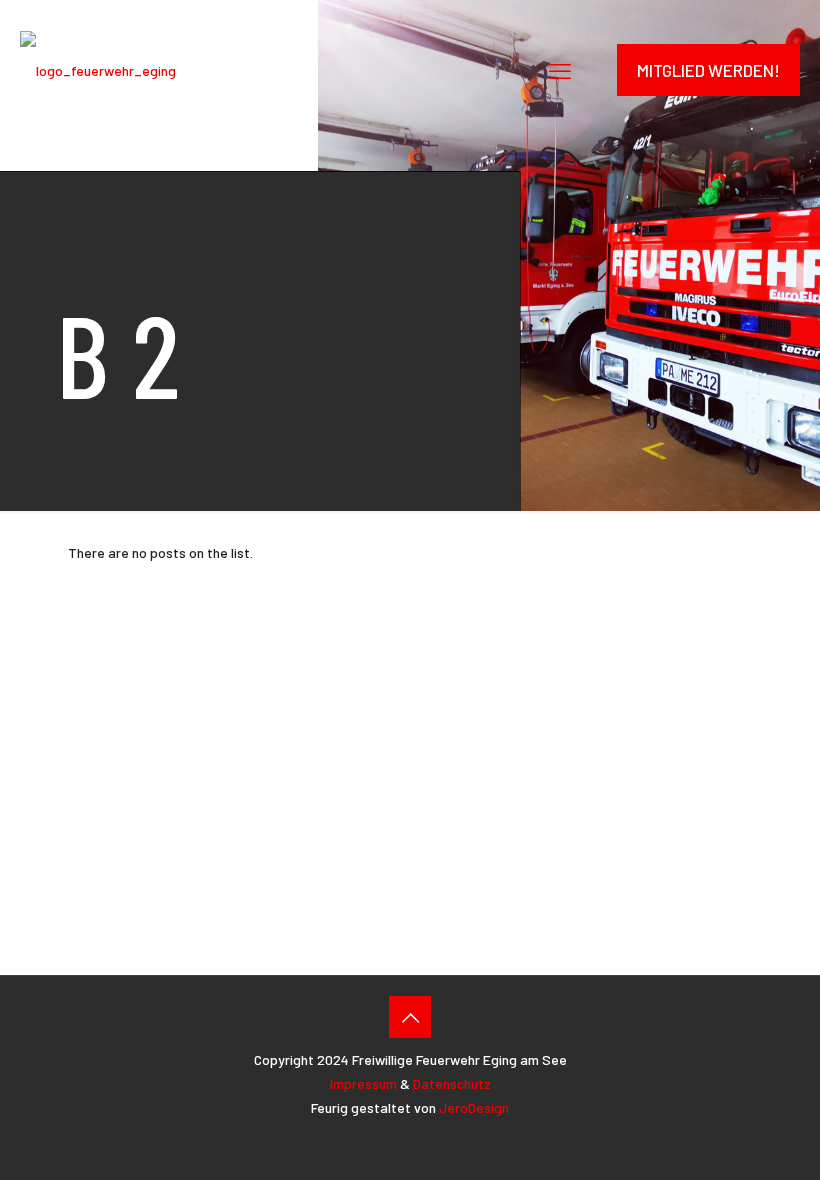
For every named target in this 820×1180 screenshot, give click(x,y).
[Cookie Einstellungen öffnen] (776, 1154)
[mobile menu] (560, 70)
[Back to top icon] (410, 1017)
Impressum (363, 1083)
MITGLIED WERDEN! (708, 70)
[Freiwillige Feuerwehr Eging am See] (98, 70)
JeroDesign (474, 1107)
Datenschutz (452, 1083)
